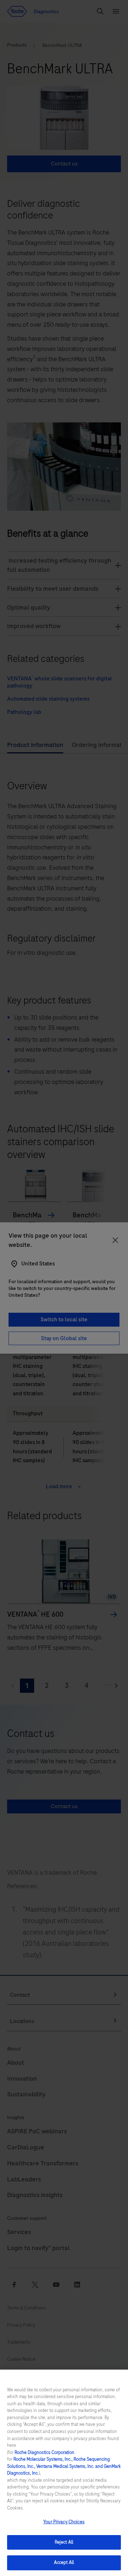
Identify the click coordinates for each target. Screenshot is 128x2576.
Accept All (64, 2562)
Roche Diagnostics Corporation (44, 2453)
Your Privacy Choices (64, 2522)
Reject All (64, 2542)
